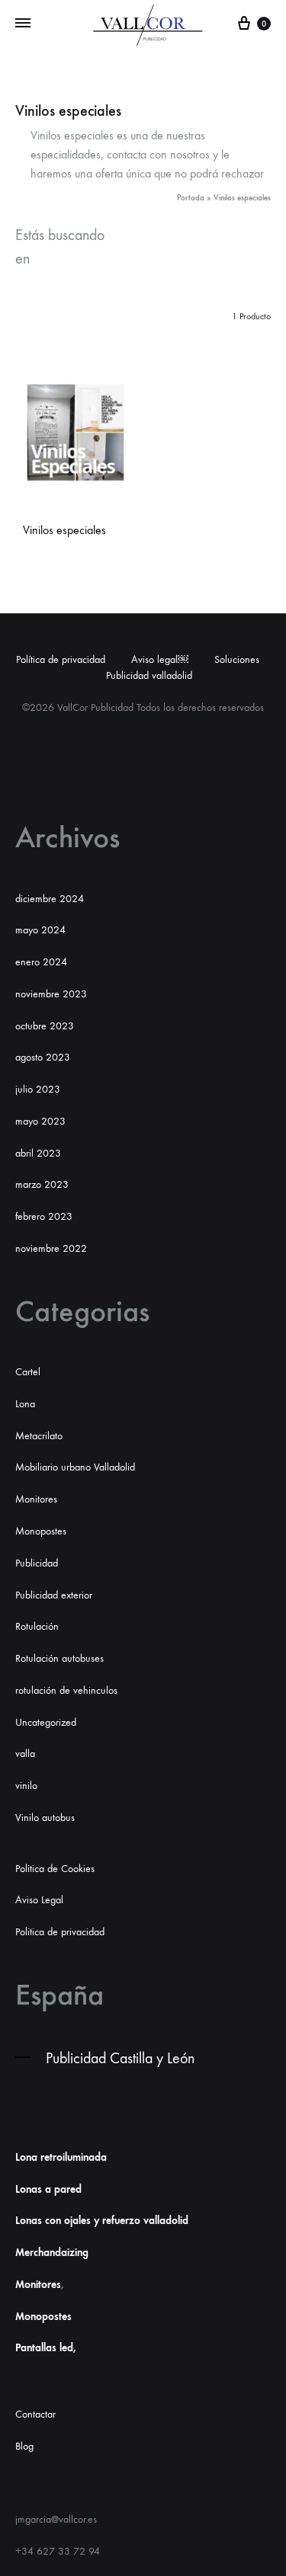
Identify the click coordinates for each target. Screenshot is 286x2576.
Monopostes (41, 1531)
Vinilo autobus (45, 1818)
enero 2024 (41, 962)
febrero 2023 (44, 1216)
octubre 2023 (45, 1026)
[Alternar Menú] (23, 24)
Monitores (36, 1499)
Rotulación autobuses (59, 1658)
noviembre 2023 (51, 994)
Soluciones (237, 659)
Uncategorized (46, 1722)
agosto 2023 (43, 1057)
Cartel (28, 1372)
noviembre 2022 (51, 1248)
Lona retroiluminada (61, 2157)
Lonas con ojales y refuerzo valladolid (102, 2221)
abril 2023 (38, 1153)
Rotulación (37, 1626)
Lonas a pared (48, 2189)
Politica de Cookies (55, 1869)
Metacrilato (39, 1436)
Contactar (35, 2414)
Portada (191, 198)
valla (25, 1754)
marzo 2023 (42, 1184)
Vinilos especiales (64, 530)
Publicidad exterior (54, 1595)
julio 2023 (38, 1089)
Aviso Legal (39, 1900)
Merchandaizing (52, 2253)
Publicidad (37, 1563)
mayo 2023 (40, 1121)
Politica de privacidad (60, 1932)
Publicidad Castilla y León (120, 2058)
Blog (24, 2446)
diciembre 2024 (50, 899)
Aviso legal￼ (160, 659)
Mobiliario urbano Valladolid (75, 1467)
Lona (25, 1404)
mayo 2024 (40, 930)
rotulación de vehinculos (66, 1690)
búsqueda (70, 259)
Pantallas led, (46, 2348)
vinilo (26, 1786)
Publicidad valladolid (149, 675)
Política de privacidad (61, 659)
